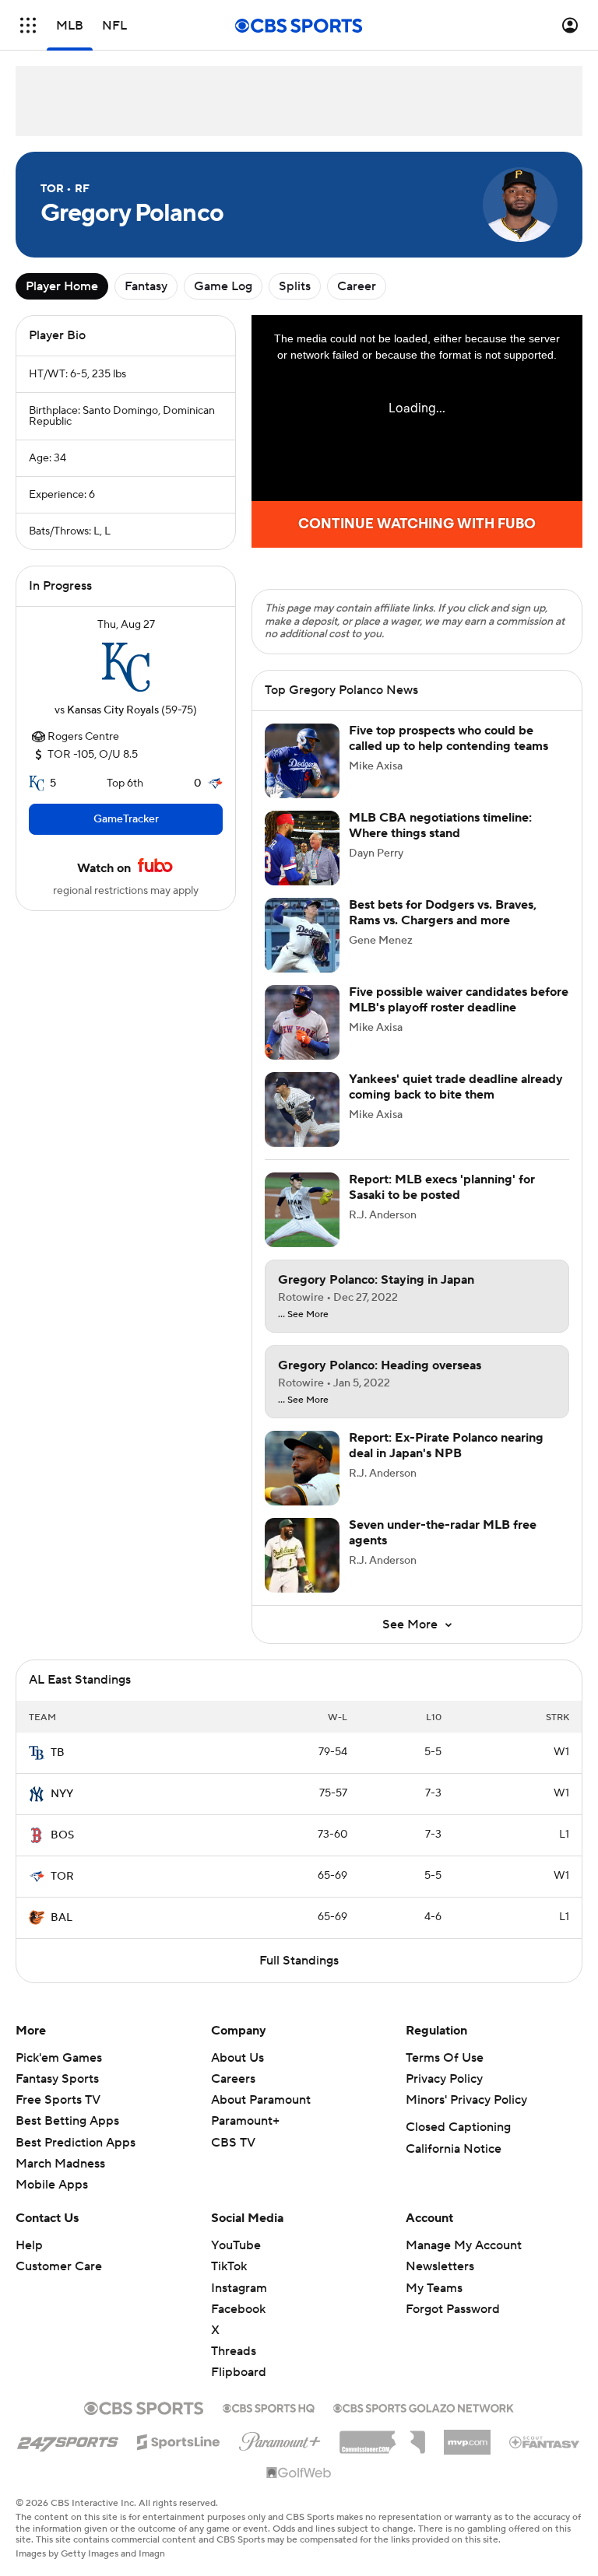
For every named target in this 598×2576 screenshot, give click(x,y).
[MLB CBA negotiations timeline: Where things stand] (302, 848)
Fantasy (146, 286)
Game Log (223, 286)
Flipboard (239, 2372)
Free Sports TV (58, 2100)
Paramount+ (245, 2121)
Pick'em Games (59, 2058)
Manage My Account (464, 2245)
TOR (62, 1877)
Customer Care (59, 2266)
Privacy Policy (444, 2079)
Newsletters (440, 2266)
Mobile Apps (52, 2185)
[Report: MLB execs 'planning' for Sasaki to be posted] (302, 1210)
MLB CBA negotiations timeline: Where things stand (440, 825)
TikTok (229, 2266)
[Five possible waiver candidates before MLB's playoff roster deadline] (302, 1022)
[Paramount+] (280, 2438)
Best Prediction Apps (76, 2143)
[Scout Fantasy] (545, 2441)
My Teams (434, 2288)
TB (58, 1753)
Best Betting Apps (67, 2121)
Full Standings (299, 1961)
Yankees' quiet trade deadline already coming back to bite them (456, 1086)
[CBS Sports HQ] (269, 2406)
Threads (234, 2351)
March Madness (60, 2164)
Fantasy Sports (57, 2079)
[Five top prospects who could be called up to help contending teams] (302, 761)
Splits (295, 286)
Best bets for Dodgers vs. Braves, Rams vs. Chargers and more (443, 912)
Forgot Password (453, 2309)
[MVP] (467, 2436)
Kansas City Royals (113, 710)
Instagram (239, 2288)
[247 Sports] (68, 2439)
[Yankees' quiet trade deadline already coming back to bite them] (302, 1109)
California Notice (454, 2149)
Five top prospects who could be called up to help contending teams (448, 738)
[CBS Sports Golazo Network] (424, 2406)
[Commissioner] (382, 2437)
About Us (237, 2058)
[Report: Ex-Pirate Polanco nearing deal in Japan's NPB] (302, 1468)
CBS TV (233, 2143)
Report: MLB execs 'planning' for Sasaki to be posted (442, 1187)
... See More (303, 1315)
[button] (28, 25)
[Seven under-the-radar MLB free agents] (302, 1555)
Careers (233, 2079)
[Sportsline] (179, 2440)
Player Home (62, 286)
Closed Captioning (458, 2127)
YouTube (236, 2245)
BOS (62, 1835)
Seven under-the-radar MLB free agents (443, 1532)
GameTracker (126, 819)
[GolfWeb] (299, 2473)
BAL (62, 1918)
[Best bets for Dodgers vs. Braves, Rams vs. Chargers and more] (302, 935)
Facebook (238, 2309)
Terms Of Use (445, 2058)
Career (357, 286)
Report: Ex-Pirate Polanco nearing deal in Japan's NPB (446, 1445)
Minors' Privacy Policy (466, 2100)
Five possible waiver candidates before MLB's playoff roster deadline (459, 999)
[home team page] (126, 668)
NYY (62, 1794)
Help (29, 2245)
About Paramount (261, 2100)
